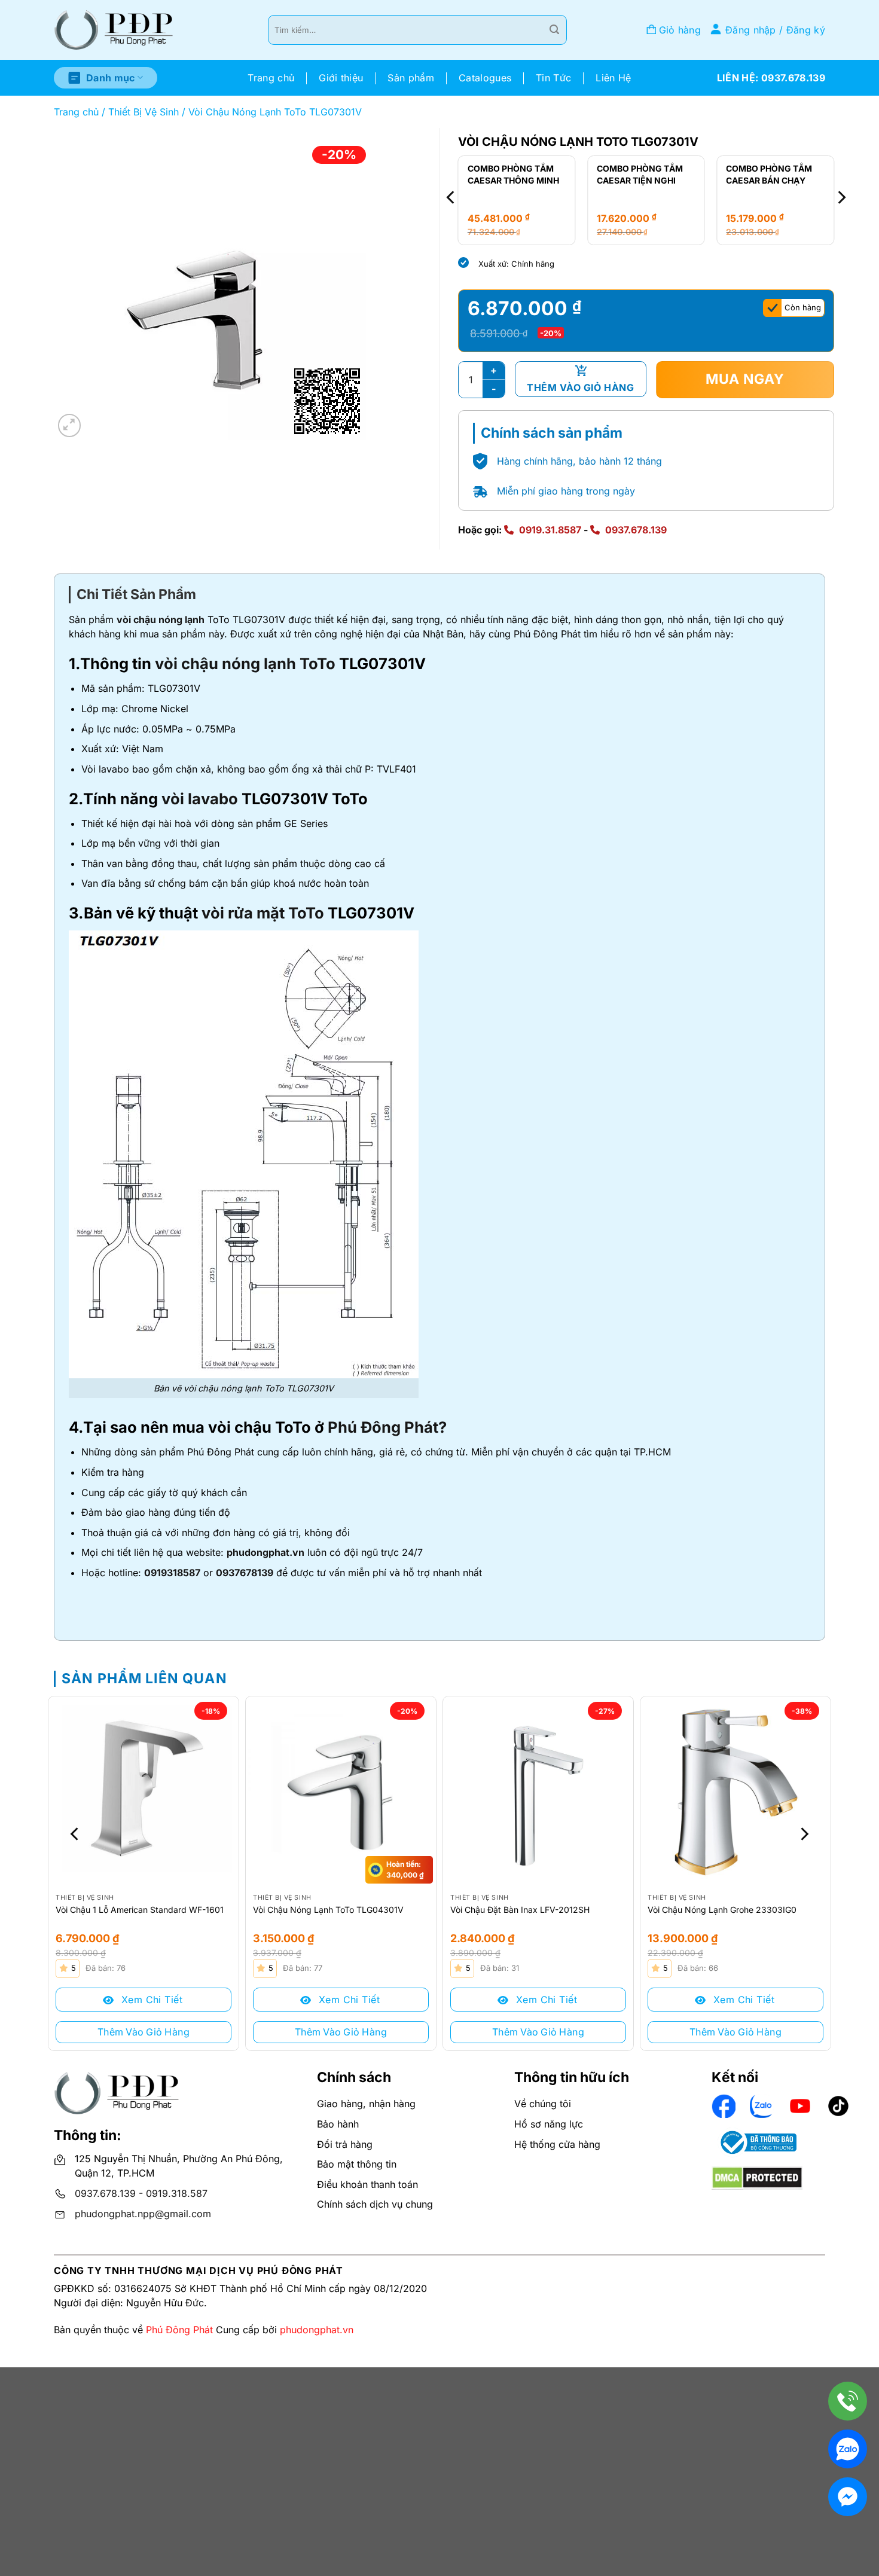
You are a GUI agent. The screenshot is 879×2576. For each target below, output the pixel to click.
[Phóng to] (70, 425)
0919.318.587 (177, 2193)
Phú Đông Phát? (387, 1427)
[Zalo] (848, 2449)
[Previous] (451, 198)
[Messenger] (848, 2497)
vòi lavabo (200, 799)
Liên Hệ (613, 78)
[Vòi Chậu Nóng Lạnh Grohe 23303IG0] (735, 1791)
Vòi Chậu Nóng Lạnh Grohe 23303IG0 (722, 1910)
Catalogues (485, 78)
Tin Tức (553, 78)
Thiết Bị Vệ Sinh (144, 112)
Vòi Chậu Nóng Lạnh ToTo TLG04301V (328, 1910)
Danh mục (111, 78)
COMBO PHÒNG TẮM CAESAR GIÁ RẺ (776, 174)
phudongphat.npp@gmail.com (143, 2214)
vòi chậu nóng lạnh (161, 619)
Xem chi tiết (150, 2000)
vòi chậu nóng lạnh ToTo (245, 663)
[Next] (841, 198)
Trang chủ (271, 78)
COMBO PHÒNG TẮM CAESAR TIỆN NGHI (517, 174)
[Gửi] (554, 30)
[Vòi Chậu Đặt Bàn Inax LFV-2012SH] (538, 1791)
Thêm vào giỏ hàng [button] (144, 2032)
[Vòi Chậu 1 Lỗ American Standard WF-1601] (144, 1791)
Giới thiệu (341, 78)
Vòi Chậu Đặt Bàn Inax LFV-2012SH (520, 1910)
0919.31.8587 (550, 530)
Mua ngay (745, 379)
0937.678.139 (636, 530)
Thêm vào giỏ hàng (580, 387)
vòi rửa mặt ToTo (263, 913)
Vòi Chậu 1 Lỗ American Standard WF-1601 (140, 1910)
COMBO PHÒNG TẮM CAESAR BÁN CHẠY (646, 174)
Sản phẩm (411, 78)
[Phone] (848, 2401)
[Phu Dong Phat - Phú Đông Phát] (114, 30)
